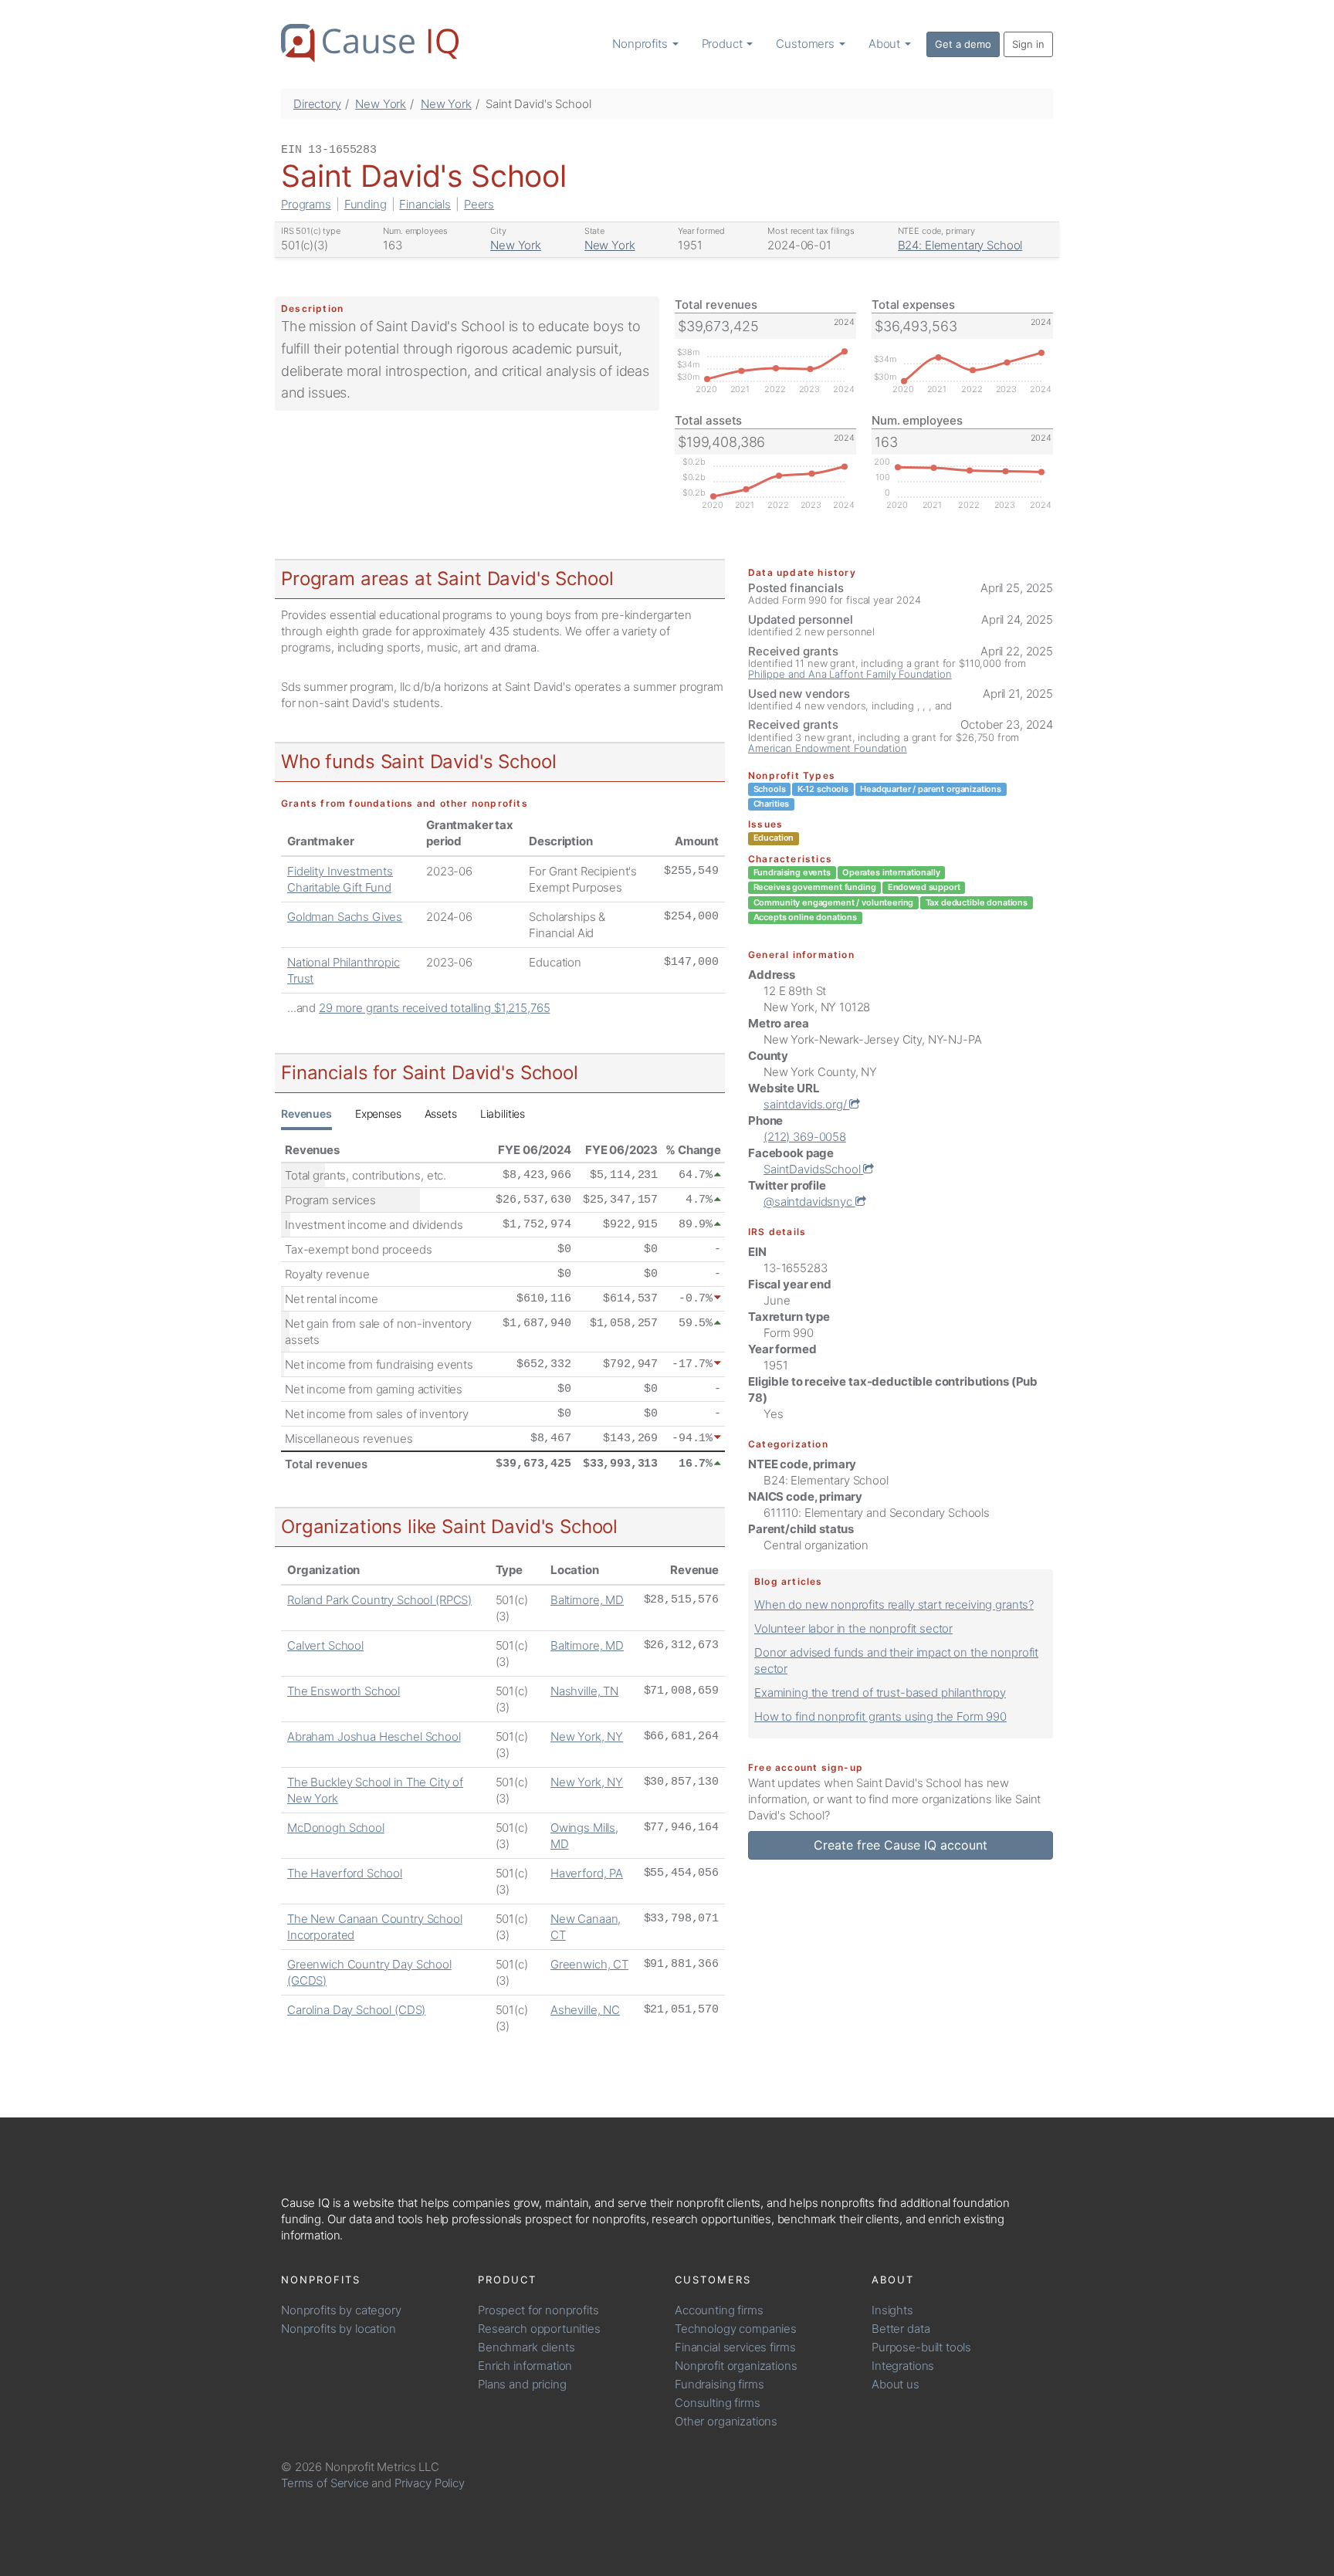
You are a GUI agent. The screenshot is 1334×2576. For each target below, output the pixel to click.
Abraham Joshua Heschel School (374, 1737)
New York (381, 104)
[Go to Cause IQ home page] (370, 43)
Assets (441, 1114)
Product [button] (724, 44)
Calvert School (325, 1645)
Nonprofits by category (341, 2310)
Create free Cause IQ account (901, 1845)
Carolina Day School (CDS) (356, 2010)
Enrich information (525, 2366)
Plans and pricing (522, 2384)
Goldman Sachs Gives (345, 917)
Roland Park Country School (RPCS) (379, 1600)
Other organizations (726, 2421)
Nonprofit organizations (736, 2366)
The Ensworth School (344, 1691)
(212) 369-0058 (805, 1137)
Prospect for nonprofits (538, 2310)
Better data (901, 2329)
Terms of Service (325, 2483)
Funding (366, 204)
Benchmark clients (526, 2347)
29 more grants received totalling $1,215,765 (434, 1008)
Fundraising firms (719, 2384)
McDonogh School (336, 1828)
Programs (306, 204)
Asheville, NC (585, 2010)
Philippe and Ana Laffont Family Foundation (850, 674)
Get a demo (963, 44)
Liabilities (503, 1114)
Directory (317, 104)
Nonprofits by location (339, 2329)
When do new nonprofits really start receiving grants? (894, 1604)
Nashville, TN (584, 1691)
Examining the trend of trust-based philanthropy (880, 1693)
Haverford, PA (587, 1873)
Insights (892, 2310)
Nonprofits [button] (641, 44)
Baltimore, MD (587, 1600)
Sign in (1028, 44)
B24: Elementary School (960, 245)
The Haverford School (345, 1873)
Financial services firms (735, 2347)
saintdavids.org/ (806, 1104)
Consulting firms (718, 2403)
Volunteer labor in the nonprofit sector (853, 1628)
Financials (425, 204)
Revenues (306, 1114)
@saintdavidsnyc (809, 1202)
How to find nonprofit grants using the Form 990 (880, 1716)
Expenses (378, 1114)
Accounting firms (719, 2310)
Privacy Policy (430, 2483)
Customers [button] (807, 44)
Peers (479, 204)
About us (896, 2384)
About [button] (886, 44)
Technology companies (736, 2329)
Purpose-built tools (921, 2347)
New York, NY (587, 1737)
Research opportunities (539, 2329)
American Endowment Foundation (828, 748)
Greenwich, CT (589, 1964)
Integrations (903, 2366)
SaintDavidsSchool (813, 1169)
